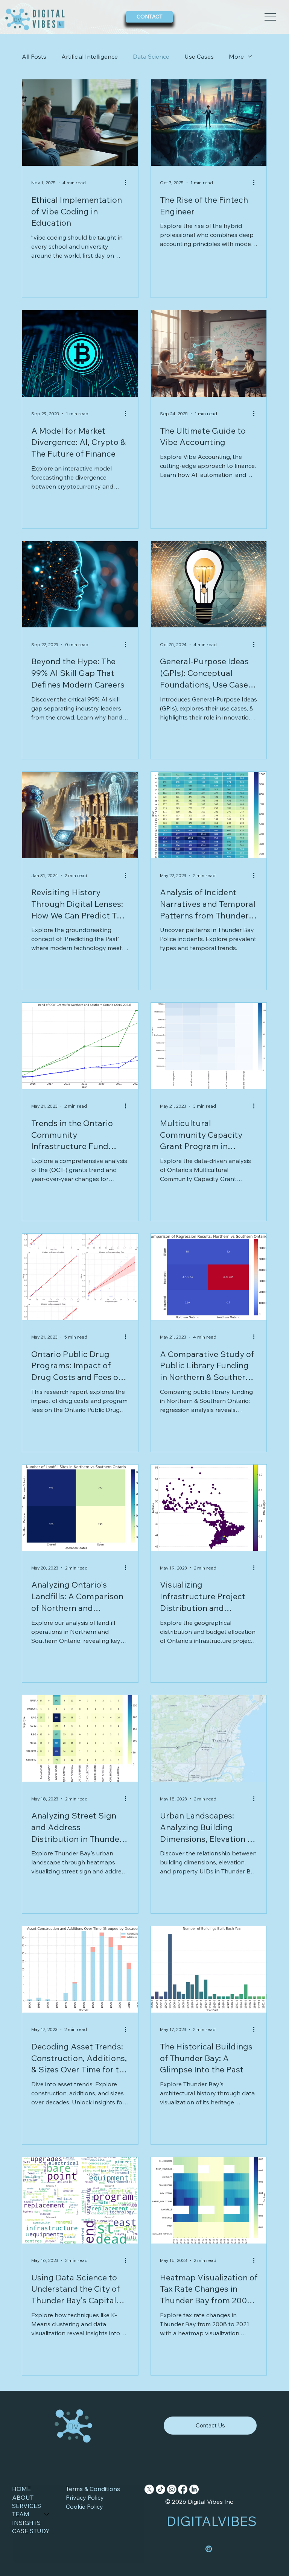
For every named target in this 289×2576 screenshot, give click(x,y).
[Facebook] (183, 2489)
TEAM (21, 2514)
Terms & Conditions (93, 2489)
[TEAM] (47, 2514)
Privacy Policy (85, 2497)
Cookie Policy (84, 2506)
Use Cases (199, 56)
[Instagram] (172, 2489)
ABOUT (23, 2497)
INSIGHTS (26, 2523)
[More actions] (128, 183)
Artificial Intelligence (90, 56)
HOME (21, 2489)
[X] (149, 2489)
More (236, 56)
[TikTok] (160, 2489)
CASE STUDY (31, 2531)
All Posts (34, 56)
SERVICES (27, 2506)
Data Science (151, 56)
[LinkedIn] (194, 2489)
